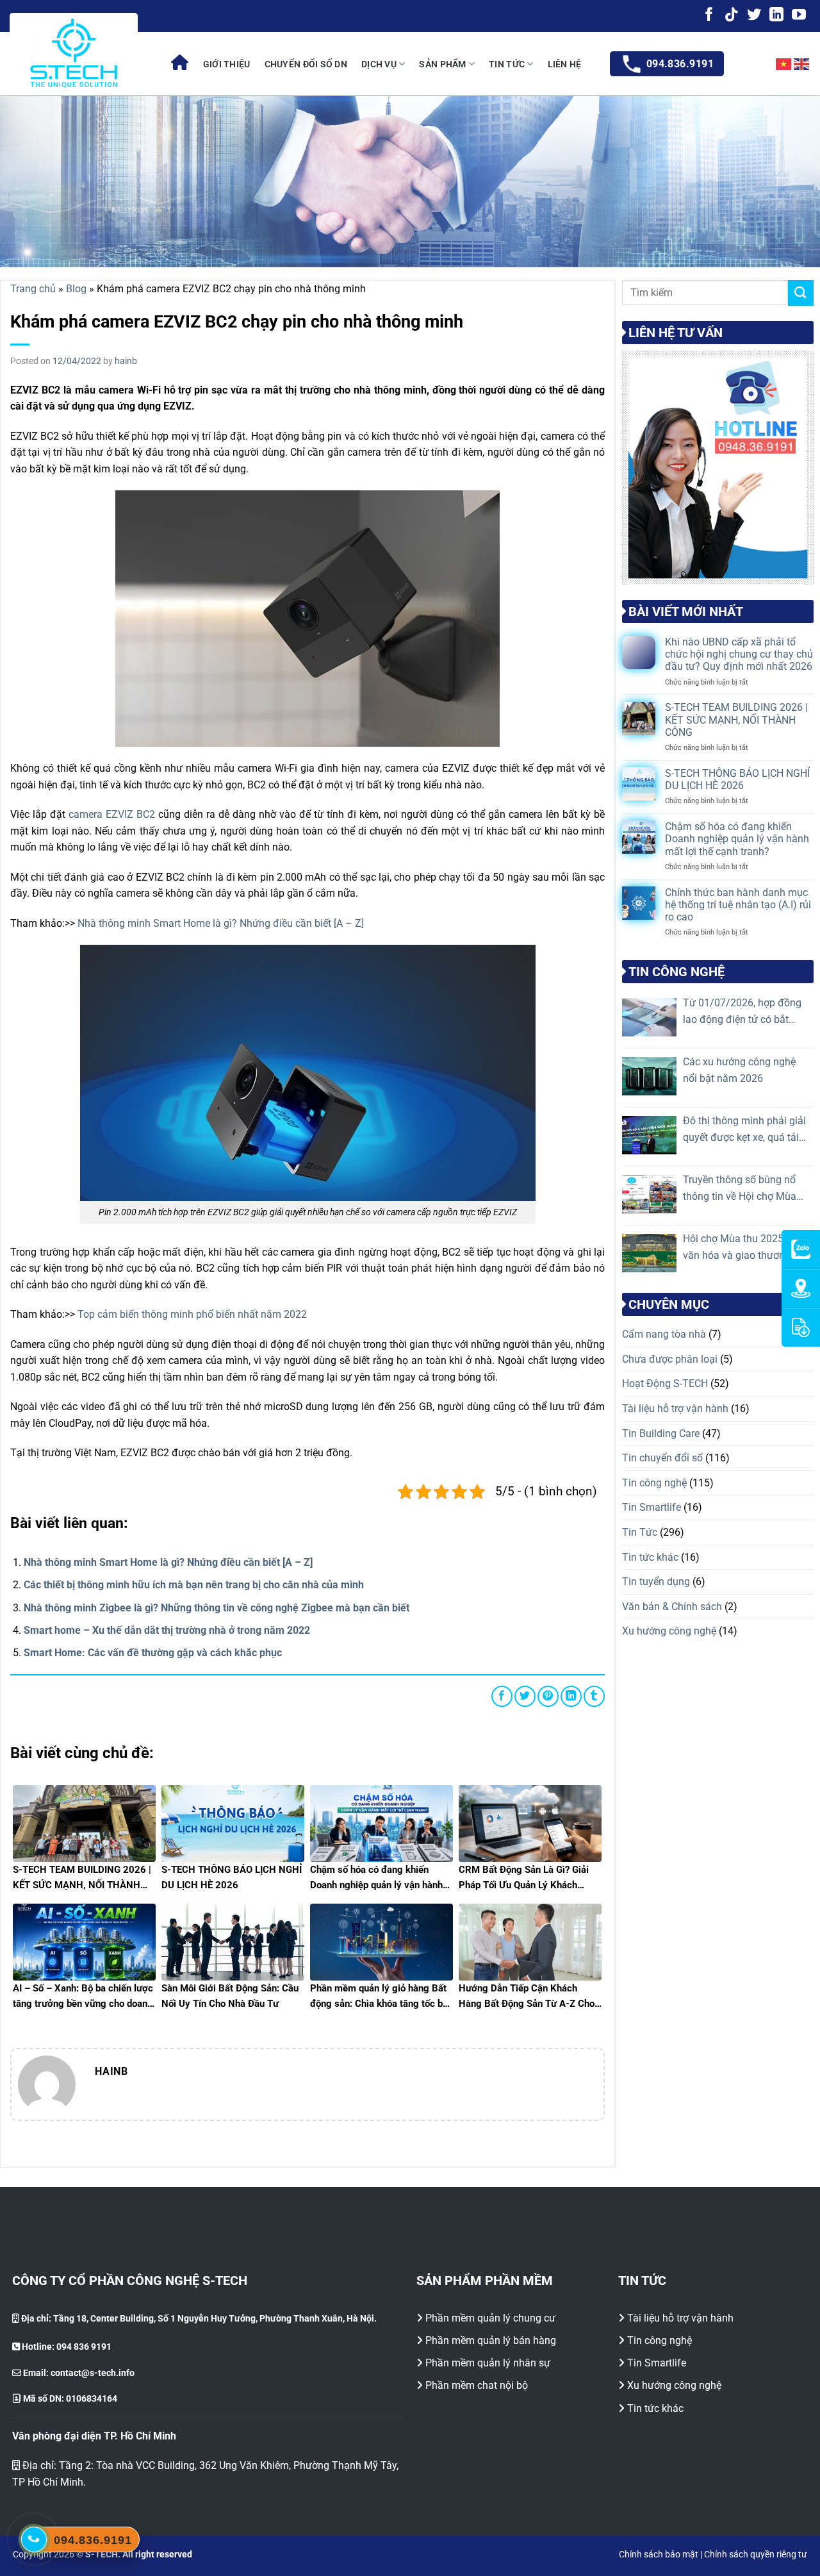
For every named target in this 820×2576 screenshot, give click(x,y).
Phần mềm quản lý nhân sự (488, 2363)
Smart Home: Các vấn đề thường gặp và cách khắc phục (153, 1653)
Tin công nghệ (654, 1483)
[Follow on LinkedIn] (776, 16)
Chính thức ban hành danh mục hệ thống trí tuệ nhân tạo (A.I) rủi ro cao (738, 905)
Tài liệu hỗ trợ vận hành (675, 1408)
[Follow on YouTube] (799, 16)
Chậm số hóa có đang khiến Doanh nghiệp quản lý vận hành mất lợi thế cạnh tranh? (737, 839)
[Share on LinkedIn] (571, 1696)
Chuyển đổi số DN (306, 64)
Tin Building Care (661, 1433)
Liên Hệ (565, 64)
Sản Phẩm (442, 64)
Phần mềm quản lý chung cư (490, 2318)
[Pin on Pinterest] (548, 1696)
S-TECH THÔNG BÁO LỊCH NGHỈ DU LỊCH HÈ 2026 (737, 779)
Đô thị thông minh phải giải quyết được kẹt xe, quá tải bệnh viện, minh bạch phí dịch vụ (744, 1130)
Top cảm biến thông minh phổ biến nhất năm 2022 (192, 1314)
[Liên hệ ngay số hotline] (34, 2539)
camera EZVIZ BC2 (112, 814)
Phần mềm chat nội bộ (477, 2385)
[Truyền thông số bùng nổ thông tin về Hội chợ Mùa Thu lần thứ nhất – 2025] (649, 1194)
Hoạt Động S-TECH (665, 1384)
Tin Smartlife (652, 1507)
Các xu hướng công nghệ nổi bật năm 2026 (739, 1070)
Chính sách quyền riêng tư (756, 2555)
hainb (126, 361)
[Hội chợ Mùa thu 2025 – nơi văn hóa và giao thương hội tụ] (649, 1253)
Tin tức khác (650, 1557)
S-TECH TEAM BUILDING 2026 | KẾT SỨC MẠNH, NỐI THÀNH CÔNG (736, 720)
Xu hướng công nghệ (669, 1631)
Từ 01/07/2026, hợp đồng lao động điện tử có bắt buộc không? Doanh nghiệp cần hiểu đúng (745, 1012)
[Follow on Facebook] (709, 16)
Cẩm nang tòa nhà (664, 1334)
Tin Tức (507, 64)
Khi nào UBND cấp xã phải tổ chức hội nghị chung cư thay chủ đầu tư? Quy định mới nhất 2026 (739, 654)
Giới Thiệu (227, 64)
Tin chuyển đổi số (662, 1458)
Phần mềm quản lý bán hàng (491, 2340)
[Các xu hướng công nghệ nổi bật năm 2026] (649, 1076)
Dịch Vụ (379, 64)
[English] (802, 64)
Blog (76, 289)
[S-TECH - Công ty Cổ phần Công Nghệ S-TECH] (74, 53)
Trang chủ (33, 289)
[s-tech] (180, 64)
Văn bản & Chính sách (672, 1607)
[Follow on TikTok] (732, 16)
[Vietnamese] (784, 64)
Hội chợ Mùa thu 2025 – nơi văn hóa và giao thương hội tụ (746, 1248)
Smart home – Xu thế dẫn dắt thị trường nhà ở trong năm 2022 (167, 1630)
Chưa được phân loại (670, 1359)
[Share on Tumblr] (594, 1696)
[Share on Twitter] (525, 1696)
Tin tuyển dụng (656, 1582)
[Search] (750, 64)
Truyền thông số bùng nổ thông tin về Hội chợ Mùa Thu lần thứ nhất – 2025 (740, 1189)
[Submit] (801, 293)
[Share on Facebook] (502, 1696)
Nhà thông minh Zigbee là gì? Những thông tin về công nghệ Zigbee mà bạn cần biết (217, 1608)
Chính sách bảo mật (659, 2555)
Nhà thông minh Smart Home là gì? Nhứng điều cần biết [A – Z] (221, 923)
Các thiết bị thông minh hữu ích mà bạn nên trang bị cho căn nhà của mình (194, 1585)
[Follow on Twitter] (754, 16)
